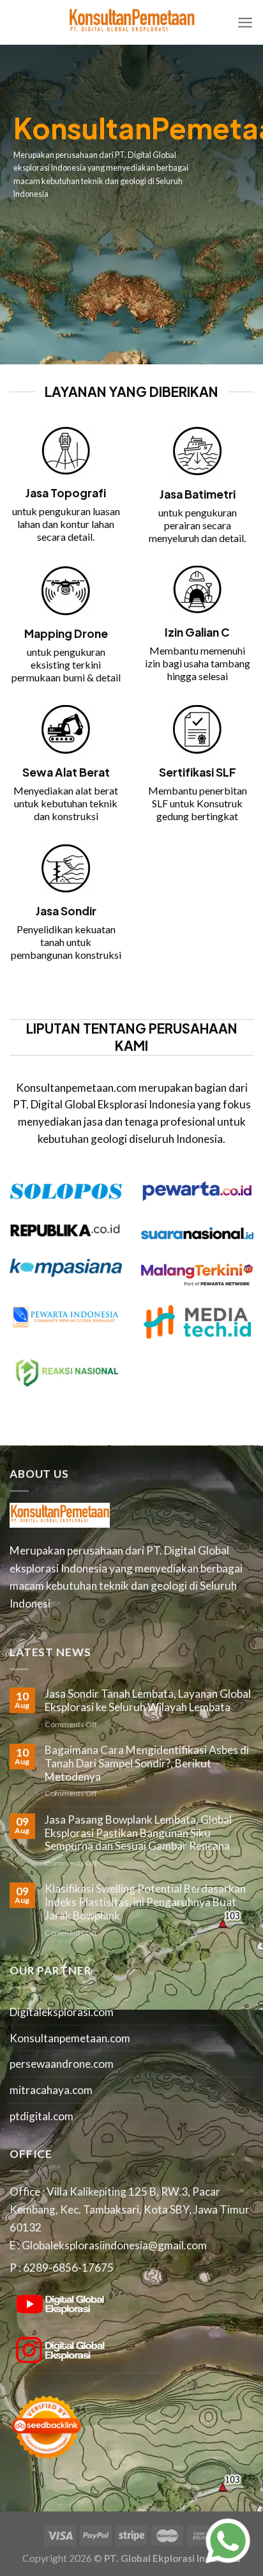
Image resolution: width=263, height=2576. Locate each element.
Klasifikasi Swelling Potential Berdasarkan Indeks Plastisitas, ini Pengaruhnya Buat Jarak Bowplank (145, 1902)
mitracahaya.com (51, 2090)
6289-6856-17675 (68, 2268)
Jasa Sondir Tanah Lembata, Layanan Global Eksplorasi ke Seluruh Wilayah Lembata (148, 1701)
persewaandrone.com (62, 2064)
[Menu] (245, 22)
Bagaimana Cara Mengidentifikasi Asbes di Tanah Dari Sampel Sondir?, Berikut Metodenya (147, 1763)
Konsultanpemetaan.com (70, 2038)
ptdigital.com (41, 2116)
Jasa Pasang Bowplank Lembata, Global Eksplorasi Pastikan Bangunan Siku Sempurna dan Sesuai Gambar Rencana (138, 1833)
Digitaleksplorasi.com (62, 2012)
